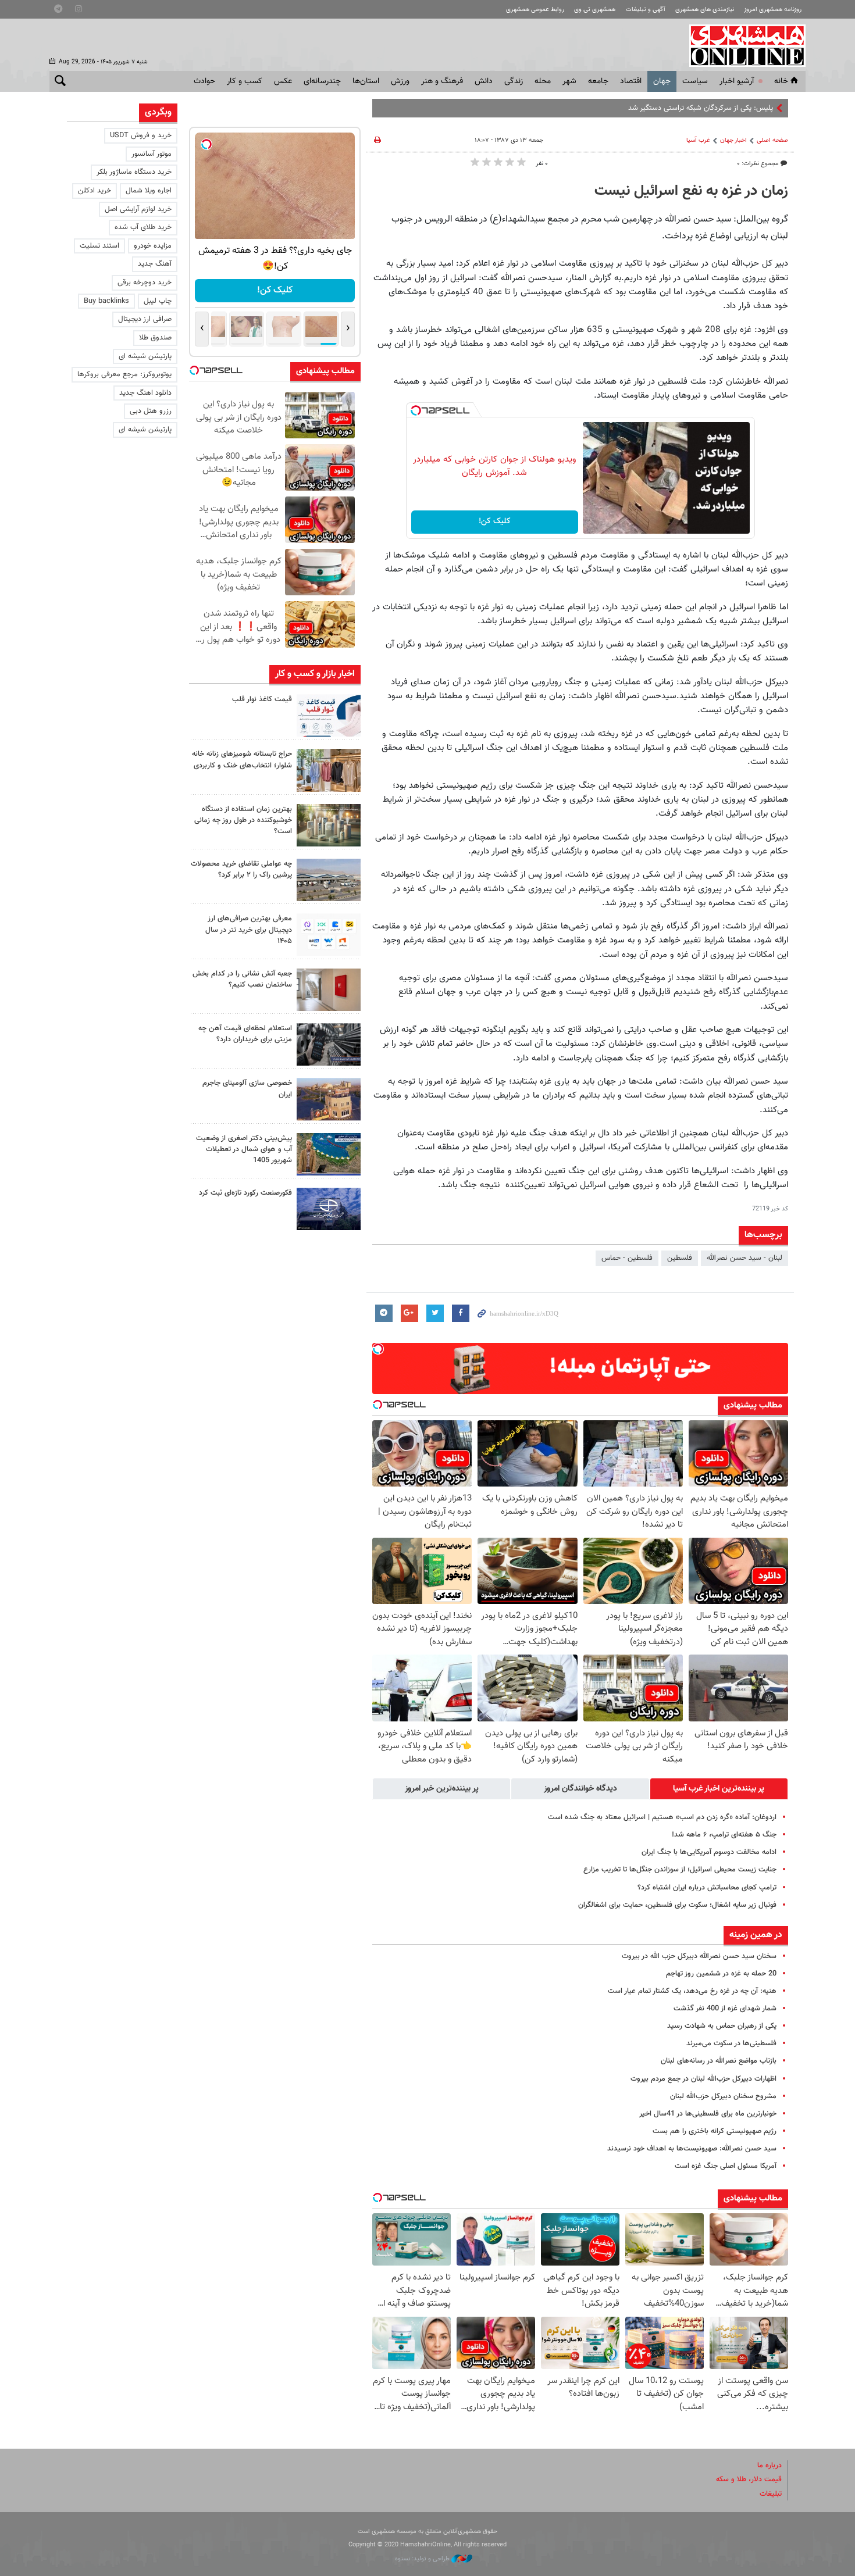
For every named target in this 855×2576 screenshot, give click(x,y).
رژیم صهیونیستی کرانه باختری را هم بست (715, 2131)
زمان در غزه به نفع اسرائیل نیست (691, 191)
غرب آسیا (698, 140)
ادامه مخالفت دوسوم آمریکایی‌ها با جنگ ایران (709, 1852)
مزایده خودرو (153, 246)
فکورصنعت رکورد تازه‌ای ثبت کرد (245, 1193)
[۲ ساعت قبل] (329, 715)
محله (543, 81)
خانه (781, 81)
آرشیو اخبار (737, 81)
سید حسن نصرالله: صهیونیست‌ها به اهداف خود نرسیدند (692, 2149)
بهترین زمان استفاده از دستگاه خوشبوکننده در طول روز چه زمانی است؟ (243, 820)
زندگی (514, 81)
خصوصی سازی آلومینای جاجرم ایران (247, 1089)
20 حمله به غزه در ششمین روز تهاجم (721, 1974)
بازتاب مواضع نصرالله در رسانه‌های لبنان (719, 2061)
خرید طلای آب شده (143, 227)
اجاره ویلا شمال (149, 191)
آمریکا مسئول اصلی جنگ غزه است (726, 2166)
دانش (484, 81)
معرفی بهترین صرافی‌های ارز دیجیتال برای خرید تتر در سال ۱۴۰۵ (249, 930)
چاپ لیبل (158, 301)
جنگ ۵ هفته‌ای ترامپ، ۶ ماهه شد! (724, 1835)
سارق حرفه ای (752, 108)
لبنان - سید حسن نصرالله (744, 1258)
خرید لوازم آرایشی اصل (138, 209)
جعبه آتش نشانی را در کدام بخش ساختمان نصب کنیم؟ (242, 979)
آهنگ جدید (155, 264)
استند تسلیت (99, 246)
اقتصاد (631, 81)
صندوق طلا (155, 338)
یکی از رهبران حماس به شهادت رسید (722, 2026)
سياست (695, 81)
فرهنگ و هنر (442, 81)
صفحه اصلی (772, 140)
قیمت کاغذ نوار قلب (262, 699)
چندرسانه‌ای (322, 81)
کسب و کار (245, 81)
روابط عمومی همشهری (535, 10)
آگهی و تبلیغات (646, 10)
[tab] (719, 1789)
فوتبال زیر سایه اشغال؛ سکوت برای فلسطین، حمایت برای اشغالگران (677, 1905)
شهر (569, 81)
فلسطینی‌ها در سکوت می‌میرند (731, 2043)
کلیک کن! (495, 521)
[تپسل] (416, 410)
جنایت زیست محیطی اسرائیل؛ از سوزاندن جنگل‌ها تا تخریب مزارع (680, 1870)
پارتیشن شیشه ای (145, 356)
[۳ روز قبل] (329, 1044)
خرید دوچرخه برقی (145, 283)
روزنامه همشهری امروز (773, 10)
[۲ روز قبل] (329, 935)
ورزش (400, 81)
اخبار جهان (733, 140)
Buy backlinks (106, 301)
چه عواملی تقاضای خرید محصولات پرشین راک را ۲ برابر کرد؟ (241, 869)
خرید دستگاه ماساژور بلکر (134, 172)
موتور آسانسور (152, 154)
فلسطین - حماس (627, 1258)
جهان (662, 81)
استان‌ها (366, 81)
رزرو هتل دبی (151, 411)
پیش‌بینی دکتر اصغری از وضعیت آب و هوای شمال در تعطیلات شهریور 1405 (244, 1149)
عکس (283, 81)
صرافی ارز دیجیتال (145, 319)
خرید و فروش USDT (141, 135)
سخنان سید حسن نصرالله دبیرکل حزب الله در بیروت (699, 1956)
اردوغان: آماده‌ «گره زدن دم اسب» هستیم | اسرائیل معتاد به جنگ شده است (662, 1817)
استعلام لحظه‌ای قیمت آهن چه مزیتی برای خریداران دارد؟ (245, 1034)
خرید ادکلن (95, 191)
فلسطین (680, 1258)
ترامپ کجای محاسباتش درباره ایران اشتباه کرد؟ (707, 1888)
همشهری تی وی (595, 10)
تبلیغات (771, 2494)
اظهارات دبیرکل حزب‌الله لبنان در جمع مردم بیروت (703, 2079)
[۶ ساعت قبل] (329, 770)
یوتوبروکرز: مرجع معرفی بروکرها (124, 374)
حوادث (204, 81)
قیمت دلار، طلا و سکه (749, 2479)
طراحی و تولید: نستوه (423, 2559)
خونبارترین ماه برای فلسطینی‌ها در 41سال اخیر (708, 2114)
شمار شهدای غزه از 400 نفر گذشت (725, 2009)
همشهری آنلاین (742, 45)
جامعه (598, 81)
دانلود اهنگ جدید (145, 393)
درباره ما (769, 2466)
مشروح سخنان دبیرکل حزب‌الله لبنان (723, 2096)
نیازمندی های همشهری (705, 10)
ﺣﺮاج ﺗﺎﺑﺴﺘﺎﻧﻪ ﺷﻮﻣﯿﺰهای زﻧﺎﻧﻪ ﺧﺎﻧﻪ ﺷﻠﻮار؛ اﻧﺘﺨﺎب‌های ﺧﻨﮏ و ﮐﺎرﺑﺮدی (242, 760)
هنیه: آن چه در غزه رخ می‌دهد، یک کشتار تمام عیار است (692, 1991)
